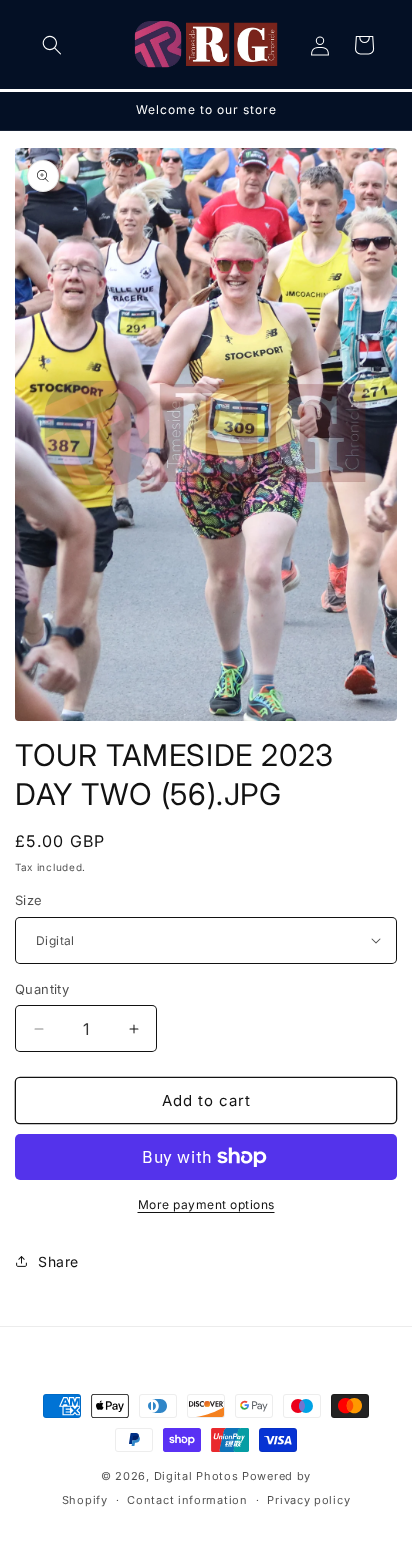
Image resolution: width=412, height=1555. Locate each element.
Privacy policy (308, 1500)
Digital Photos (196, 1476)
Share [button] (58, 1261)
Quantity (42, 989)
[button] (52, 45)
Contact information (187, 1500)
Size (29, 900)
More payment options (206, 1204)
